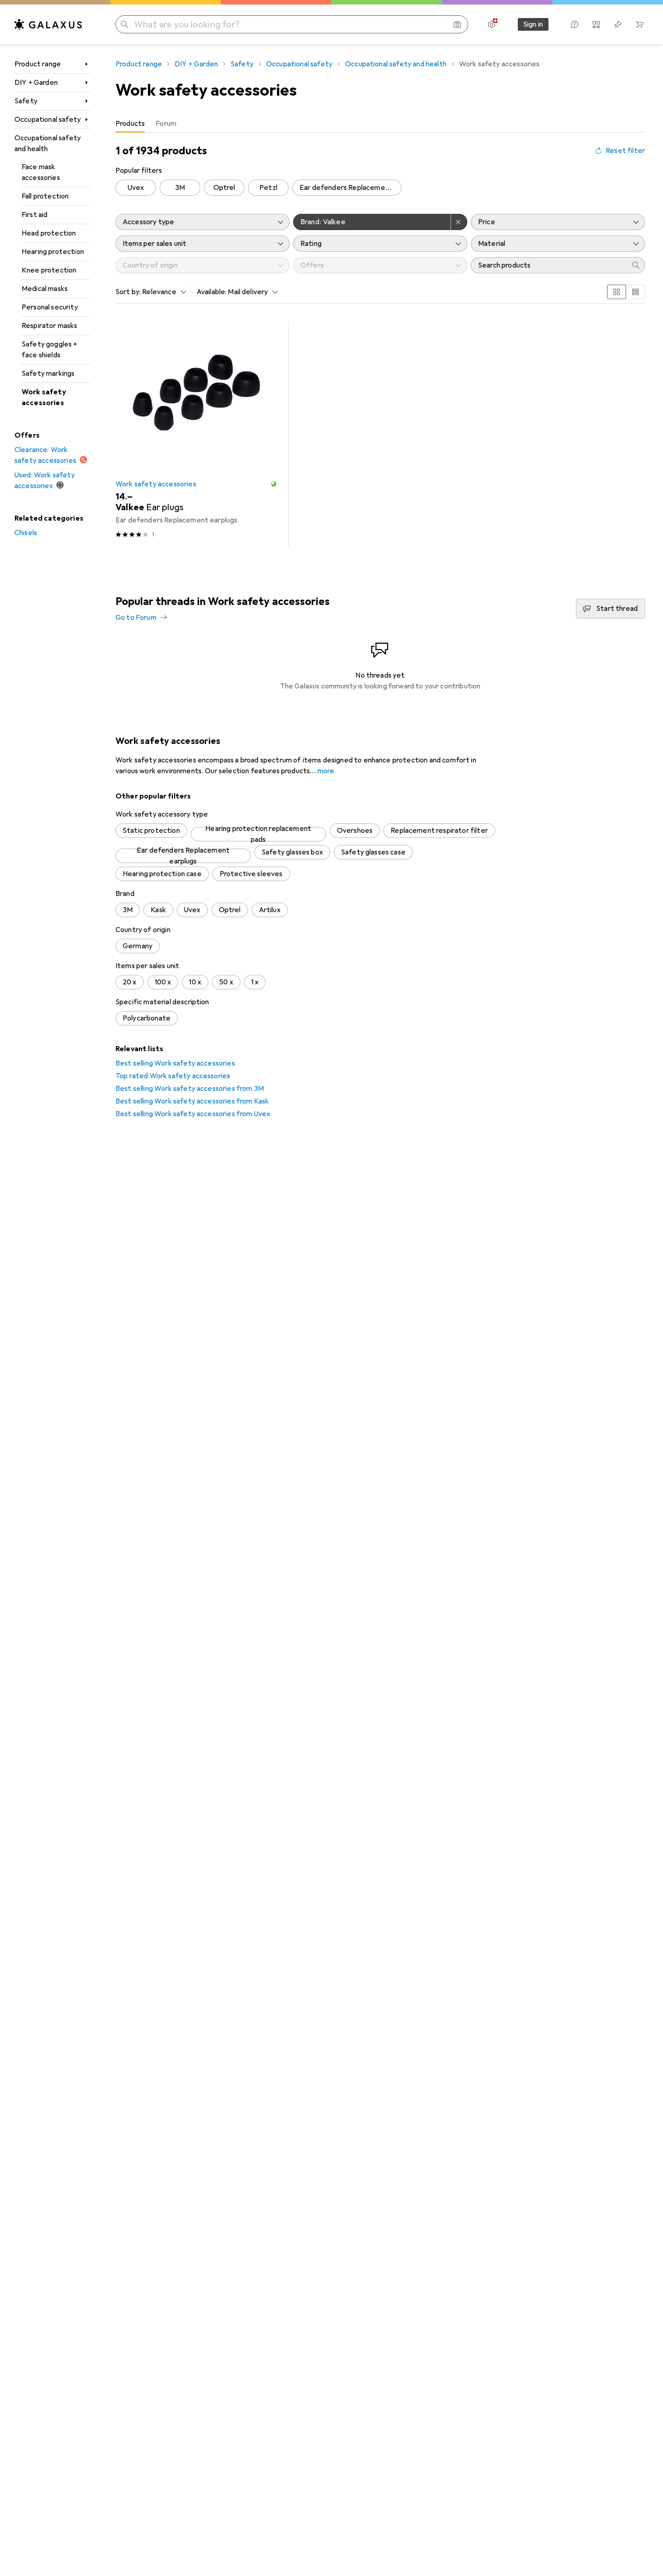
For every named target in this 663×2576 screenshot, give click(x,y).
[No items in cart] (640, 24)
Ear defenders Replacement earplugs (350, 188)
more (326, 771)
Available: (212, 292)
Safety (26, 101)
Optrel (224, 188)
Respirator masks (50, 326)
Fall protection (45, 196)
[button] (274, 484)
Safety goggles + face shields (50, 350)
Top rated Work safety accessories (173, 1076)
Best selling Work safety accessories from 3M (190, 1089)
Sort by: (128, 292)
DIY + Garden (36, 83)
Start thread (617, 609)
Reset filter (625, 151)
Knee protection (49, 270)
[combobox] (162, 292)
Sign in (533, 24)
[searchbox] (549, 265)
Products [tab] (130, 124)
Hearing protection (53, 252)
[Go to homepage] (48, 24)
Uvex (136, 188)
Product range (38, 64)
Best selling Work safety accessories (175, 1063)
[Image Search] (457, 24)
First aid (35, 215)
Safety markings (48, 374)
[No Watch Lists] (618, 24)
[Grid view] (617, 292)
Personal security (50, 307)
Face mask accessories (41, 172)
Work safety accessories (44, 397)
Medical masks (45, 289)
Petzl (268, 188)
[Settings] (492, 24)
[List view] (635, 292)
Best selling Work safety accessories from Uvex (193, 1114)
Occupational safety (48, 120)
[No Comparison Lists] (596, 24)
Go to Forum (136, 618)
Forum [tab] (166, 124)
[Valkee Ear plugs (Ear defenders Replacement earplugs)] (196, 434)
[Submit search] (124, 24)
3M (180, 188)
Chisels (26, 533)
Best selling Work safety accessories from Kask (192, 1101)
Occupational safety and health (48, 143)
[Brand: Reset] (459, 222)
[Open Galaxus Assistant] (575, 24)
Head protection (49, 233)
